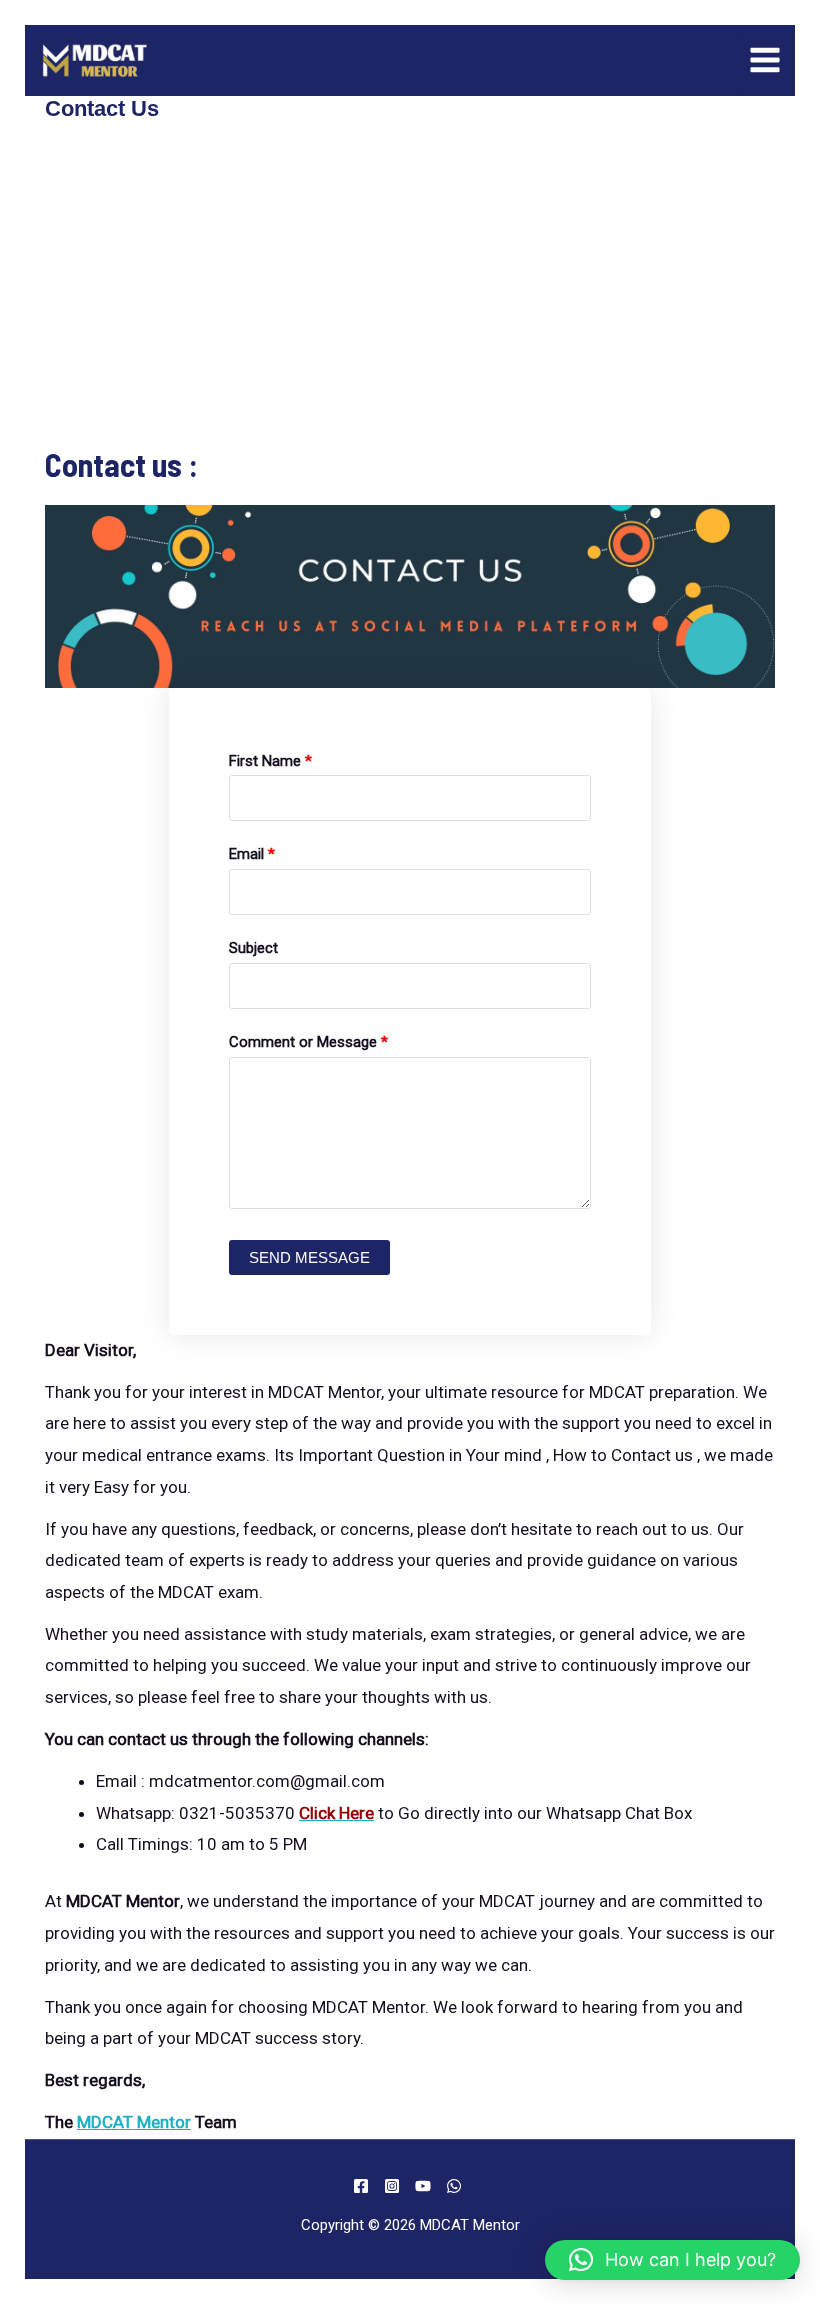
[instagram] (395, 2186)
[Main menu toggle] (766, 61)
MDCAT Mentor (134, 2122)
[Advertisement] (410, 296)
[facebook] (364, 2186)
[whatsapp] (457, 2186)
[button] (672, 2260)
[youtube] (426, 2186)
